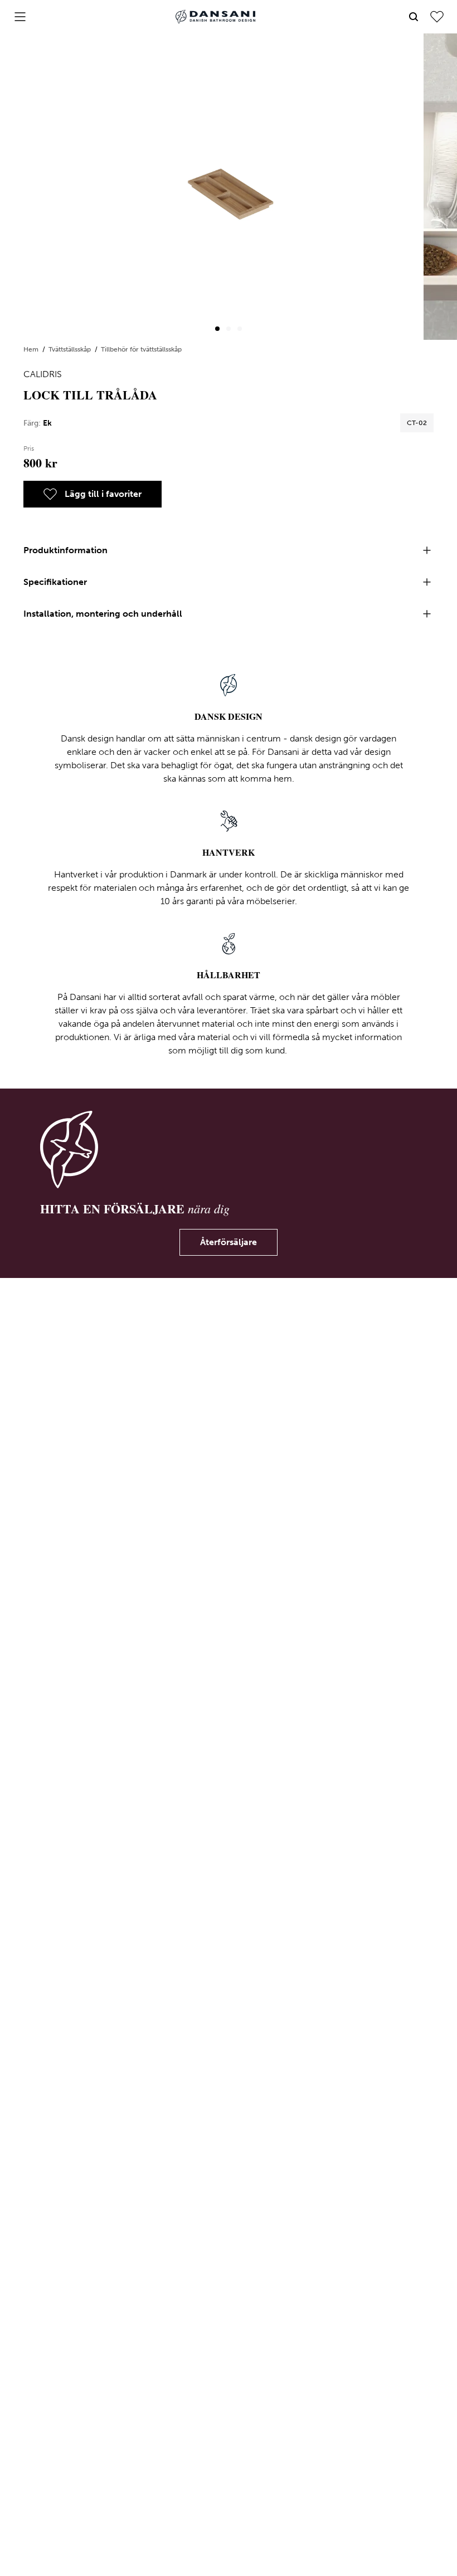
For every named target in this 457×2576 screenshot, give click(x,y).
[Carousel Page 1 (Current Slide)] (217, 329)
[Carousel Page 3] (240, 329)
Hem (32, 349)
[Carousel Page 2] (229, 329)
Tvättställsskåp (71, 349)
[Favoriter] (437, 17)
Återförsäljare (229, 1242)
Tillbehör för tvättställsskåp (141, 349)
